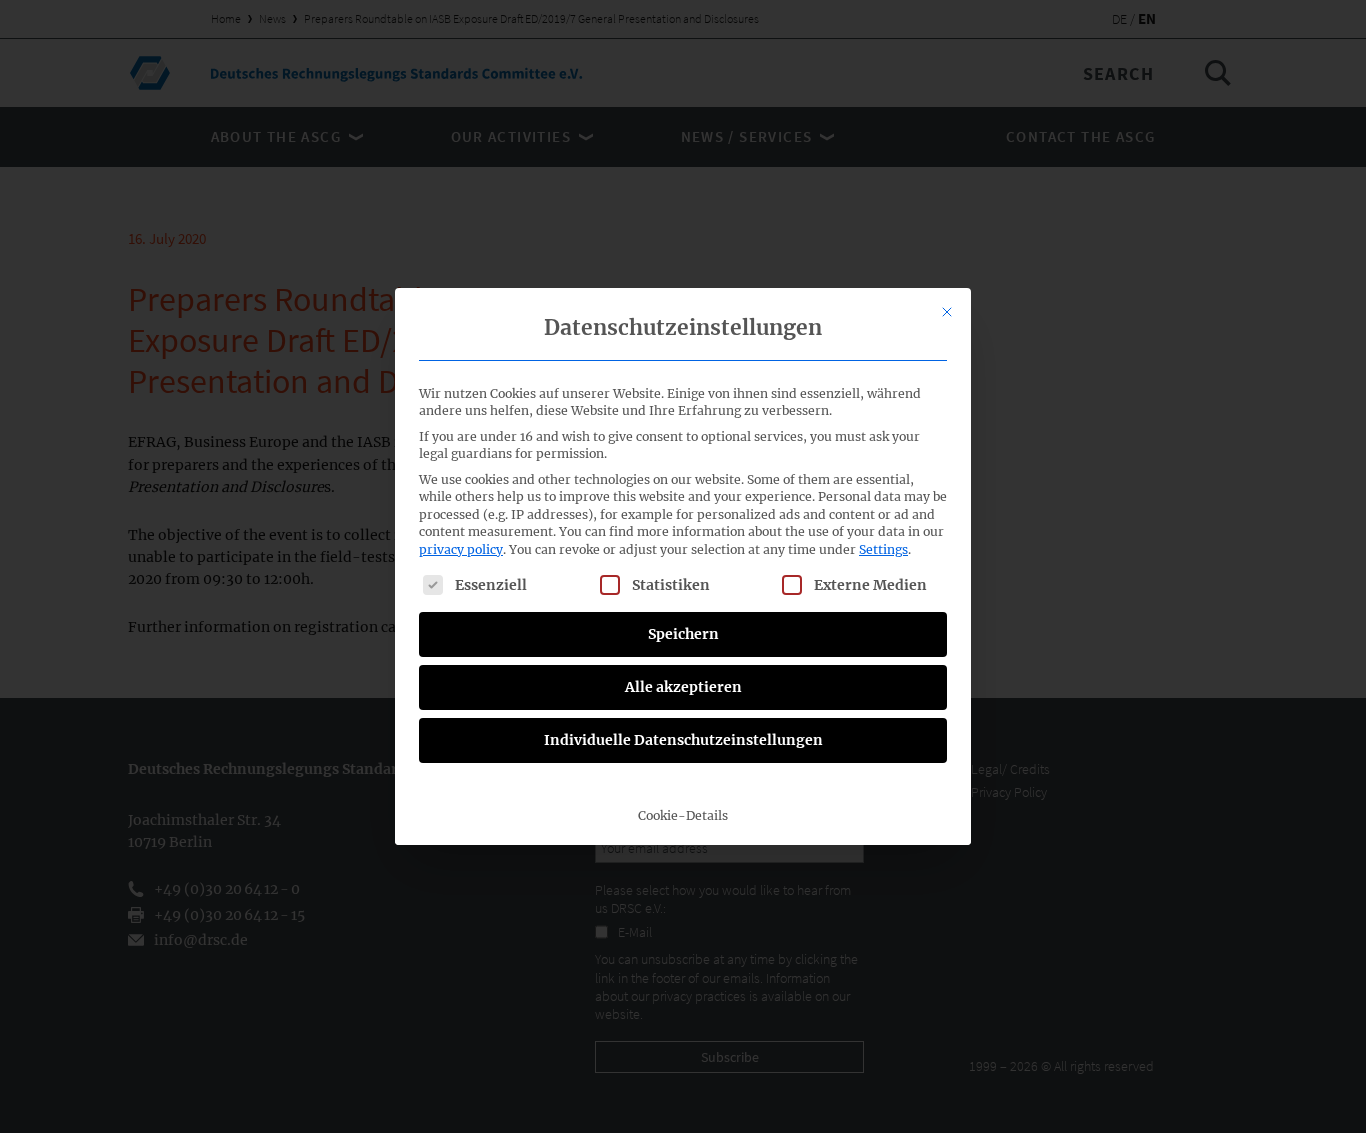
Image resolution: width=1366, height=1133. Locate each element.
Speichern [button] (683, 634)
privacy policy (461, 549)
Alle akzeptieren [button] (683, 687)
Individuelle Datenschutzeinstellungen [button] (683, 740)
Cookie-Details (683, 815)
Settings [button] (883, 549)
